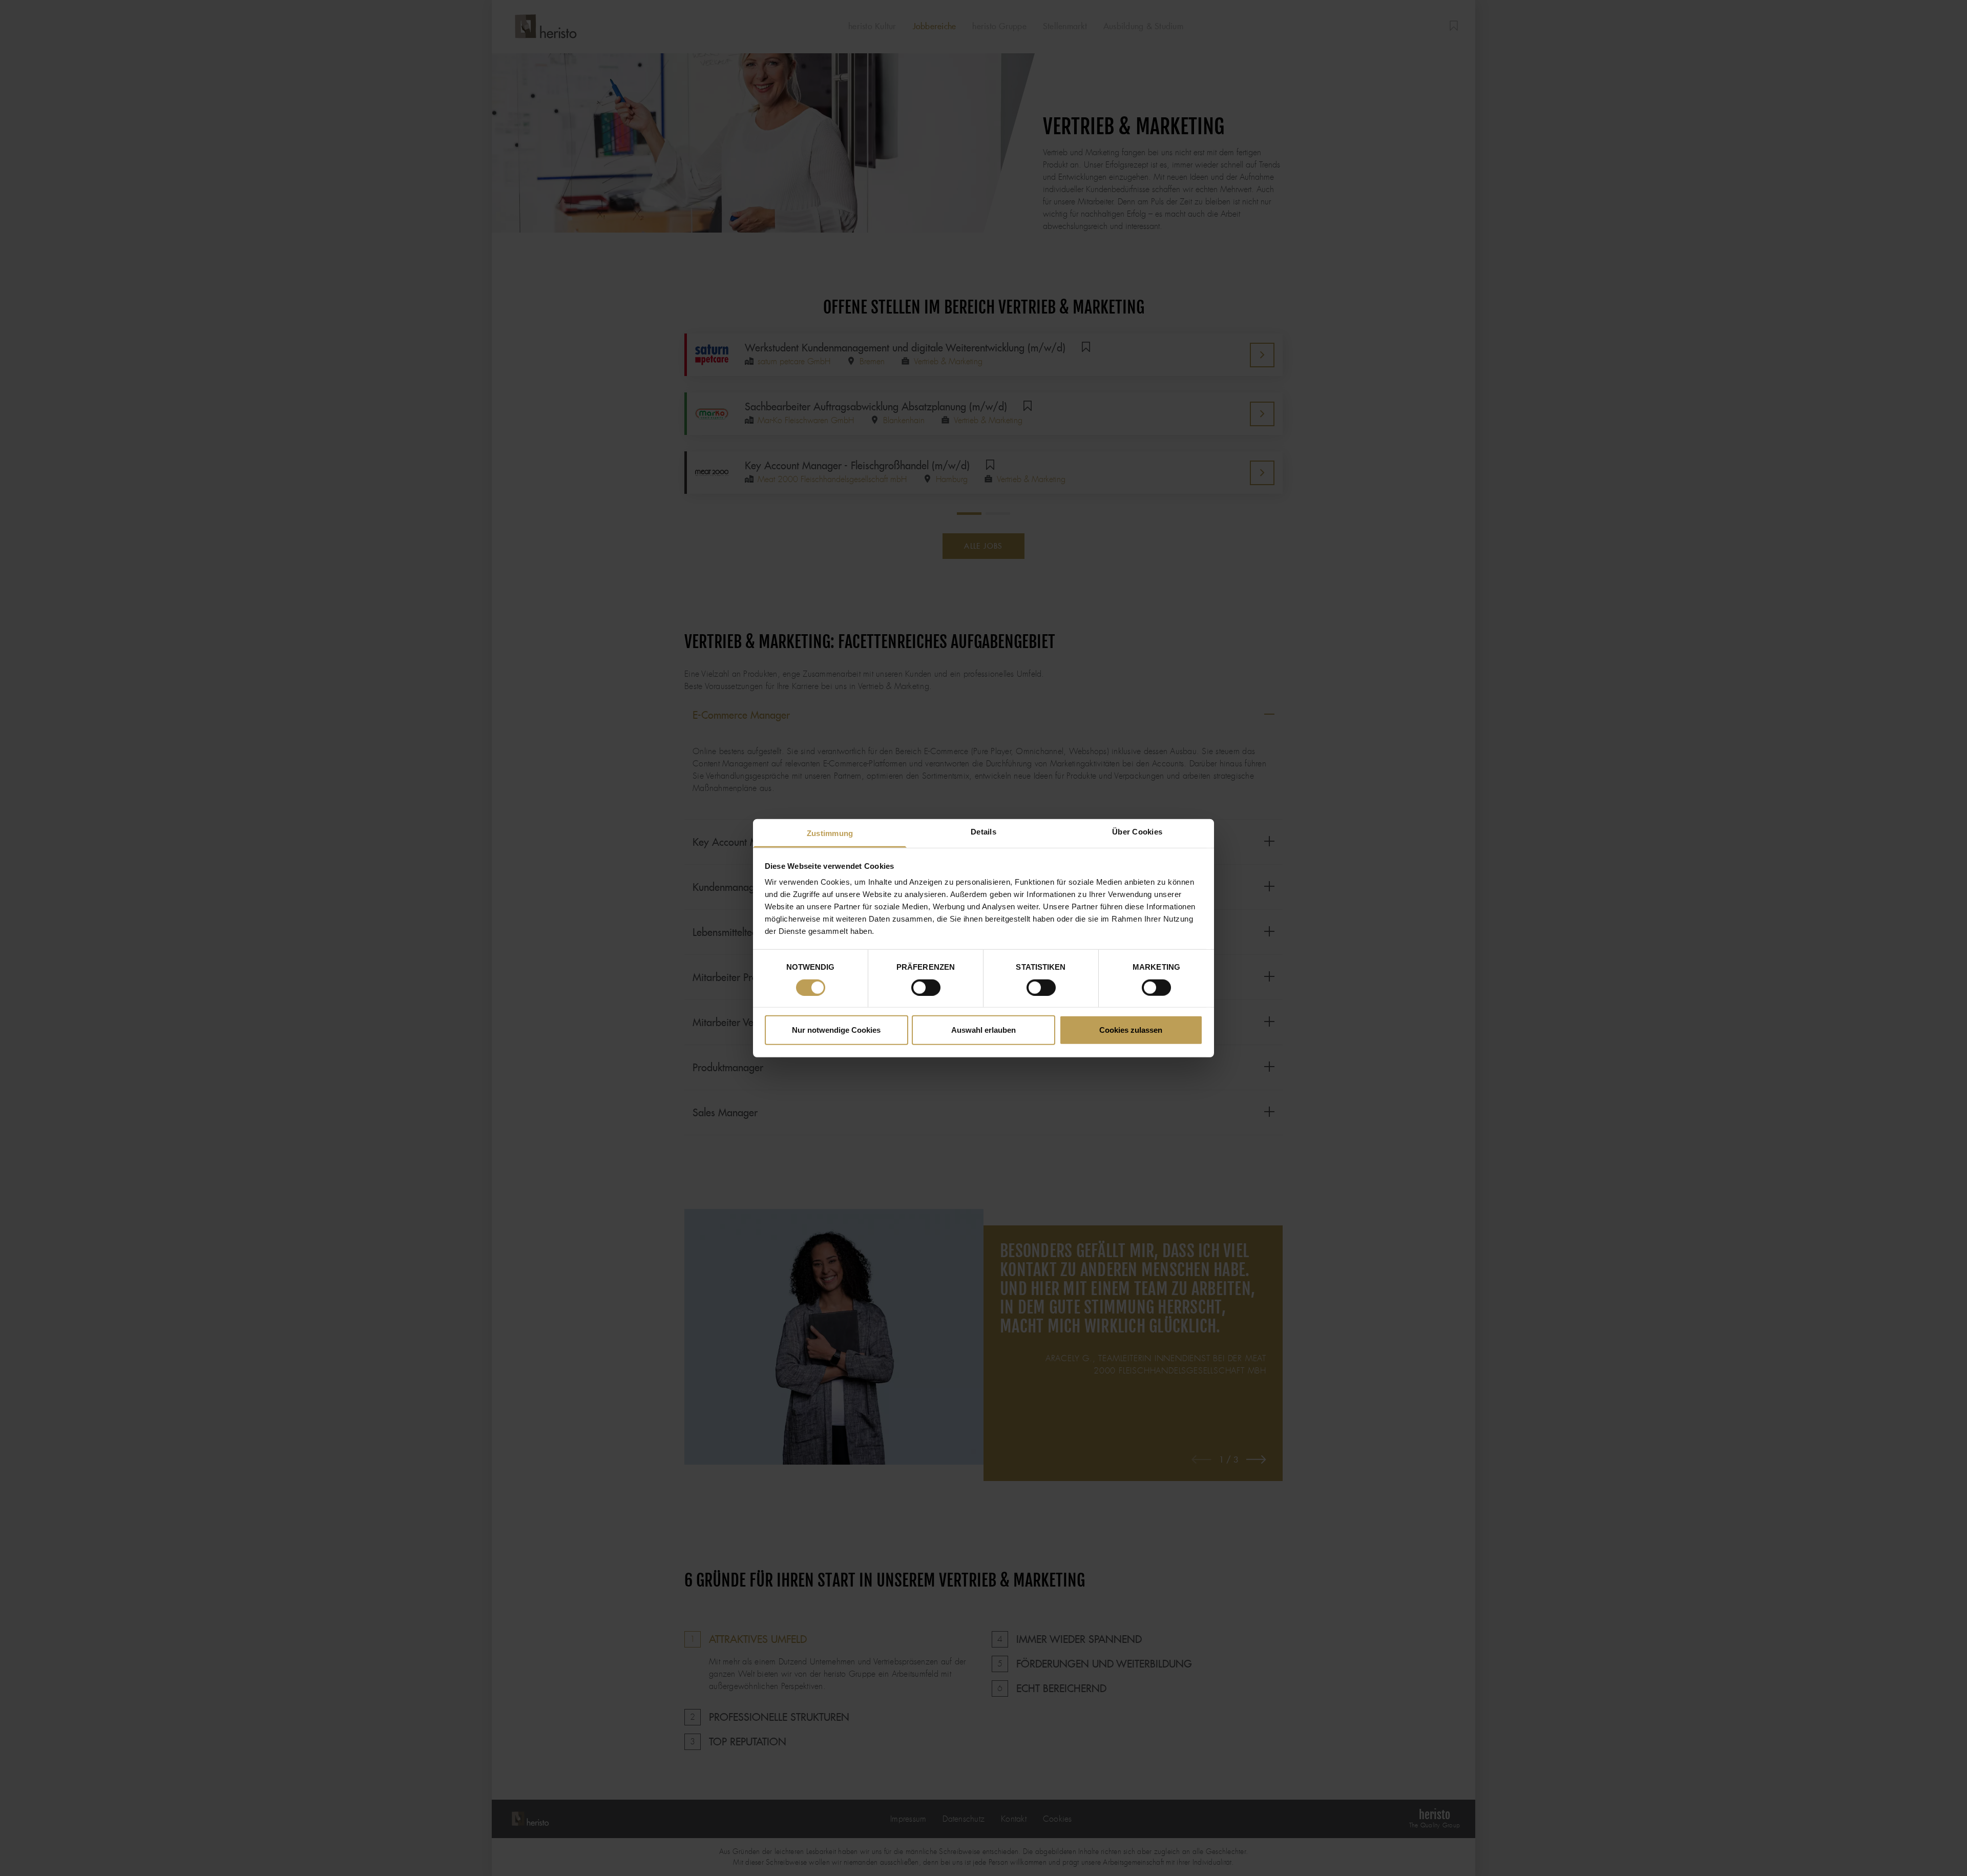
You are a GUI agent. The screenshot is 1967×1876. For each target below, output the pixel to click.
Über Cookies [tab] (1137, 832)
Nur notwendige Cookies (836, 1030)
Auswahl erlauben (983, 1030)
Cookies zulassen (1131, 1030)
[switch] (926, 987)
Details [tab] (983, 832)
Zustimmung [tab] (830, 833)
